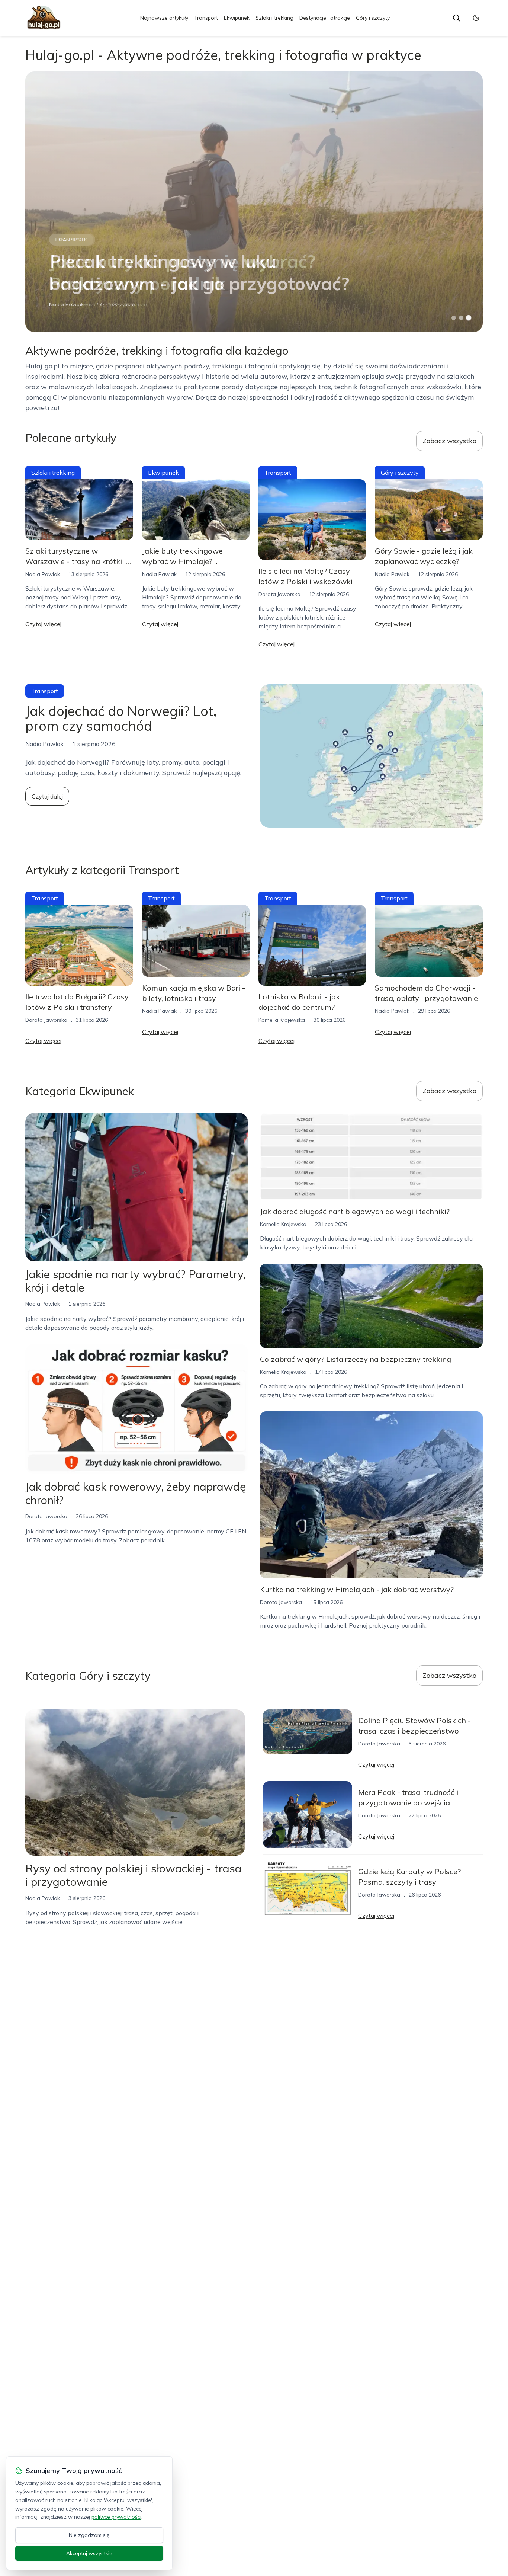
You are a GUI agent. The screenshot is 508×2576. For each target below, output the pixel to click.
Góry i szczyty (373, 18)
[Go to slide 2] (461, 318)
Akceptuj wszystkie (89, 2553)
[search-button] (456, 18)
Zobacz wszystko (449, 441)
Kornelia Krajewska (72, 304)
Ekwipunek (237, 18)
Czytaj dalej (47, 796)
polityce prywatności (116, 2517)
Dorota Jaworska (279, 594)
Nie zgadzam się (89, 2535)
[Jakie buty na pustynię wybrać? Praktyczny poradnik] (254, 202)
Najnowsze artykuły (164, 18)
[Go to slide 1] (454, 318)
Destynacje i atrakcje (325, 18)
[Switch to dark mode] (476, 18)
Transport (206, 18)
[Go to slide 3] (468, 318)
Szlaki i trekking (274, 18)
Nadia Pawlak (43, 574)
